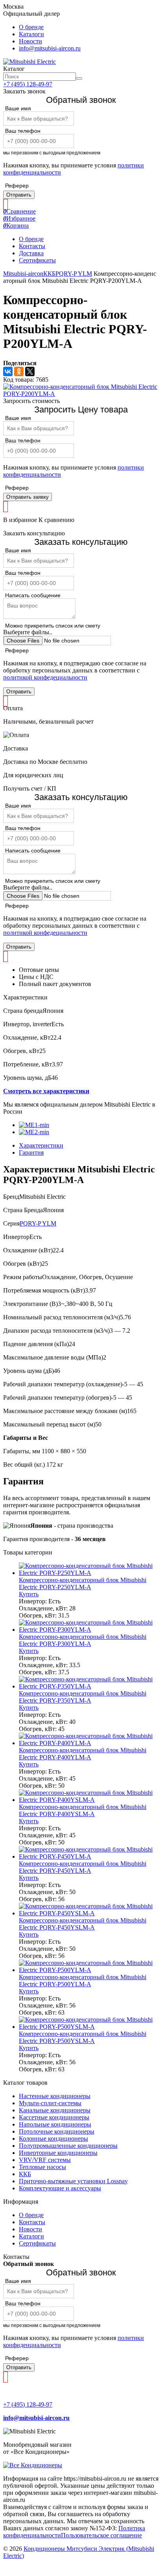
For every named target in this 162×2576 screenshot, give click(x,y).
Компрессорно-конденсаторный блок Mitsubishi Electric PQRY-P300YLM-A (83, 1640)
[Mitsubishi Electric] (29, 62)
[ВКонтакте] (8, 371)
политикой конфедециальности (45, 677)
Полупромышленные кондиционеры (68, 2146)
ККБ (49, 274)
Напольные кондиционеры (55, 2124)
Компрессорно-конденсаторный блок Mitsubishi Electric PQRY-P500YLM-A (83, 1981)
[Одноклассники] (19, 371)
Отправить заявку (28, 497)
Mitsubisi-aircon (23, 274)
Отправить (19, 195)
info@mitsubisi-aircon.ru (50, 48)
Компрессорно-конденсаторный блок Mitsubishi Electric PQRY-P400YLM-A (83, 1754)
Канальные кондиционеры (55, 2110)
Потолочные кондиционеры (57, 2131)
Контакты (32, 246)
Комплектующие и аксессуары (60, 2188)
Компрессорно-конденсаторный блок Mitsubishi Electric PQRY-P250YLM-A (83, 1583)
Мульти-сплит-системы (50, 2103)
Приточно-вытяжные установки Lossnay (73, 2181)
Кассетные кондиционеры (54, 2117)
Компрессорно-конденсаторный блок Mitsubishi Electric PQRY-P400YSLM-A (83, 1810)
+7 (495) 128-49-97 (28, 84)
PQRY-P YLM (74, 274)
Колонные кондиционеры (53, 2139)
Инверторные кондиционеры (58, 2153)
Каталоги (31, 34)
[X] (30, 371)
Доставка (31, 253)
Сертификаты (37, 260)
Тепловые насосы (42, 2167)
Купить (29, 1594)
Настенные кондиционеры (55, 2096)
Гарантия (31, 1152)
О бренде (31, 27)
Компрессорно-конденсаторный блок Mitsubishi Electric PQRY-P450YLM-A (83, 1867)
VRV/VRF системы (45, 2160)
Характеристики (41, 1145)
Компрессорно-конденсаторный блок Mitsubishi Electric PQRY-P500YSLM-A (83, 2037)
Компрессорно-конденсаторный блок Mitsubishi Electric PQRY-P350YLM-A (83, 1697)
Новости (30, 41)
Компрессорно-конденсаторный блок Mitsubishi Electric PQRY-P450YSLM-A (83, 1924)
